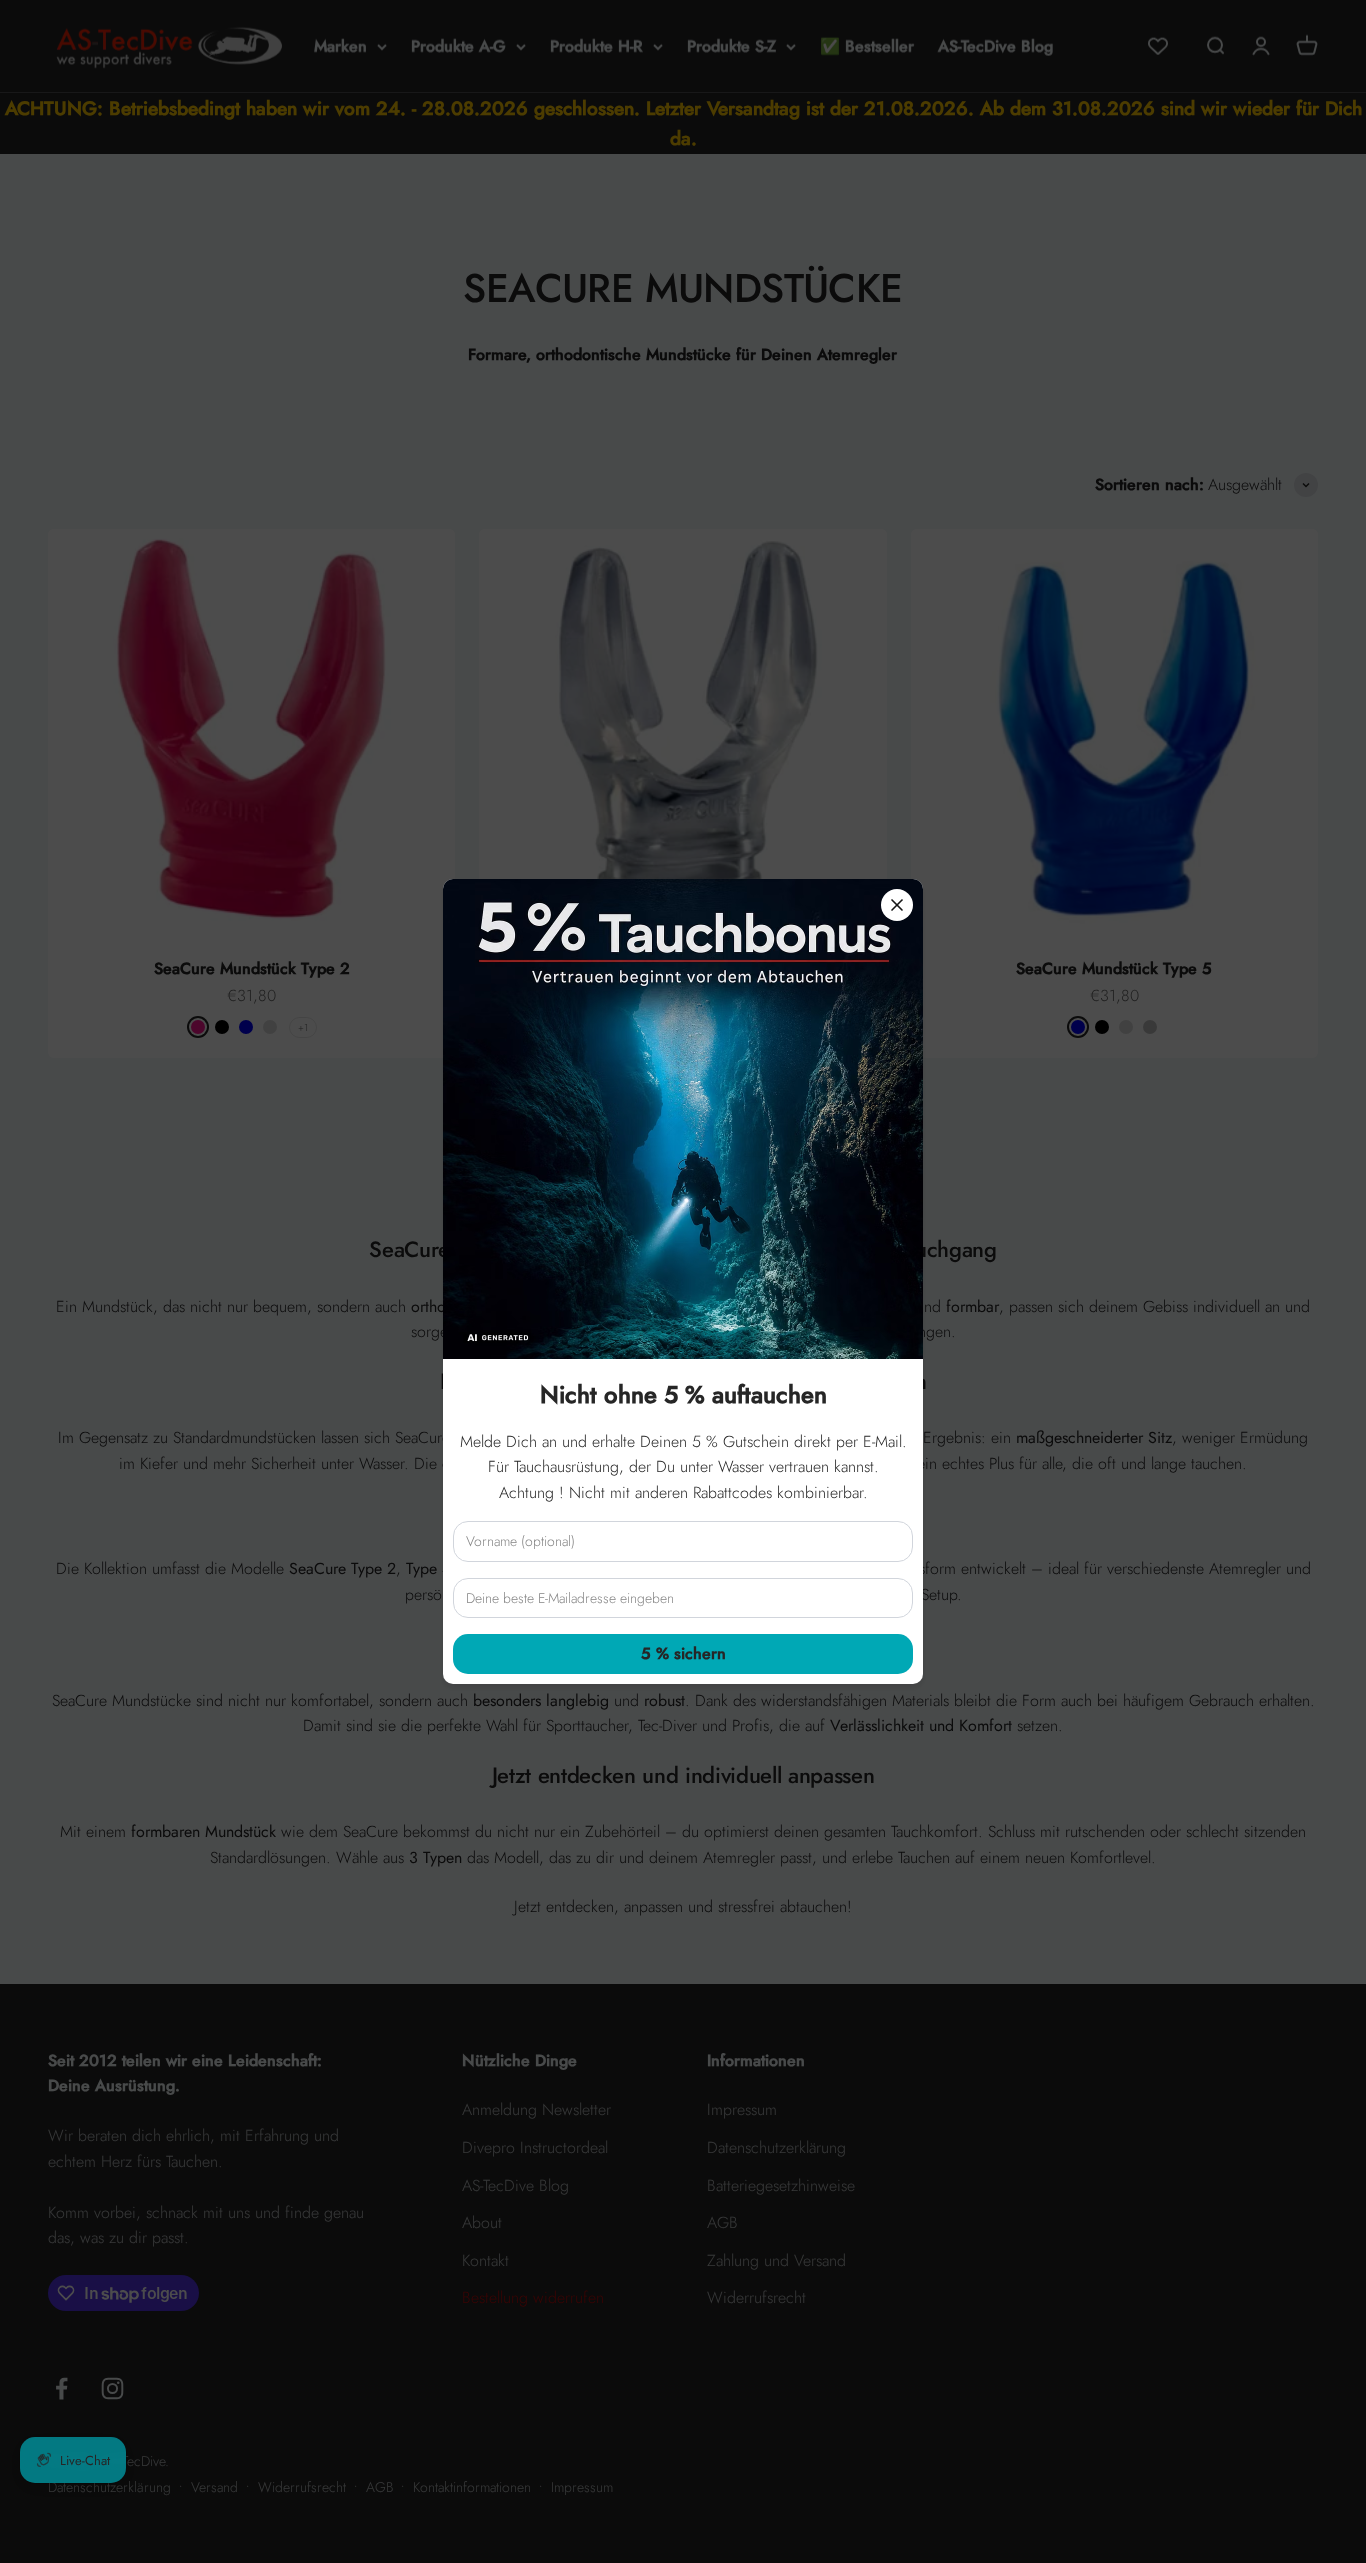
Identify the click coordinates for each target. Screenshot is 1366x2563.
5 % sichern (683, 1653)
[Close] (897, 905)
